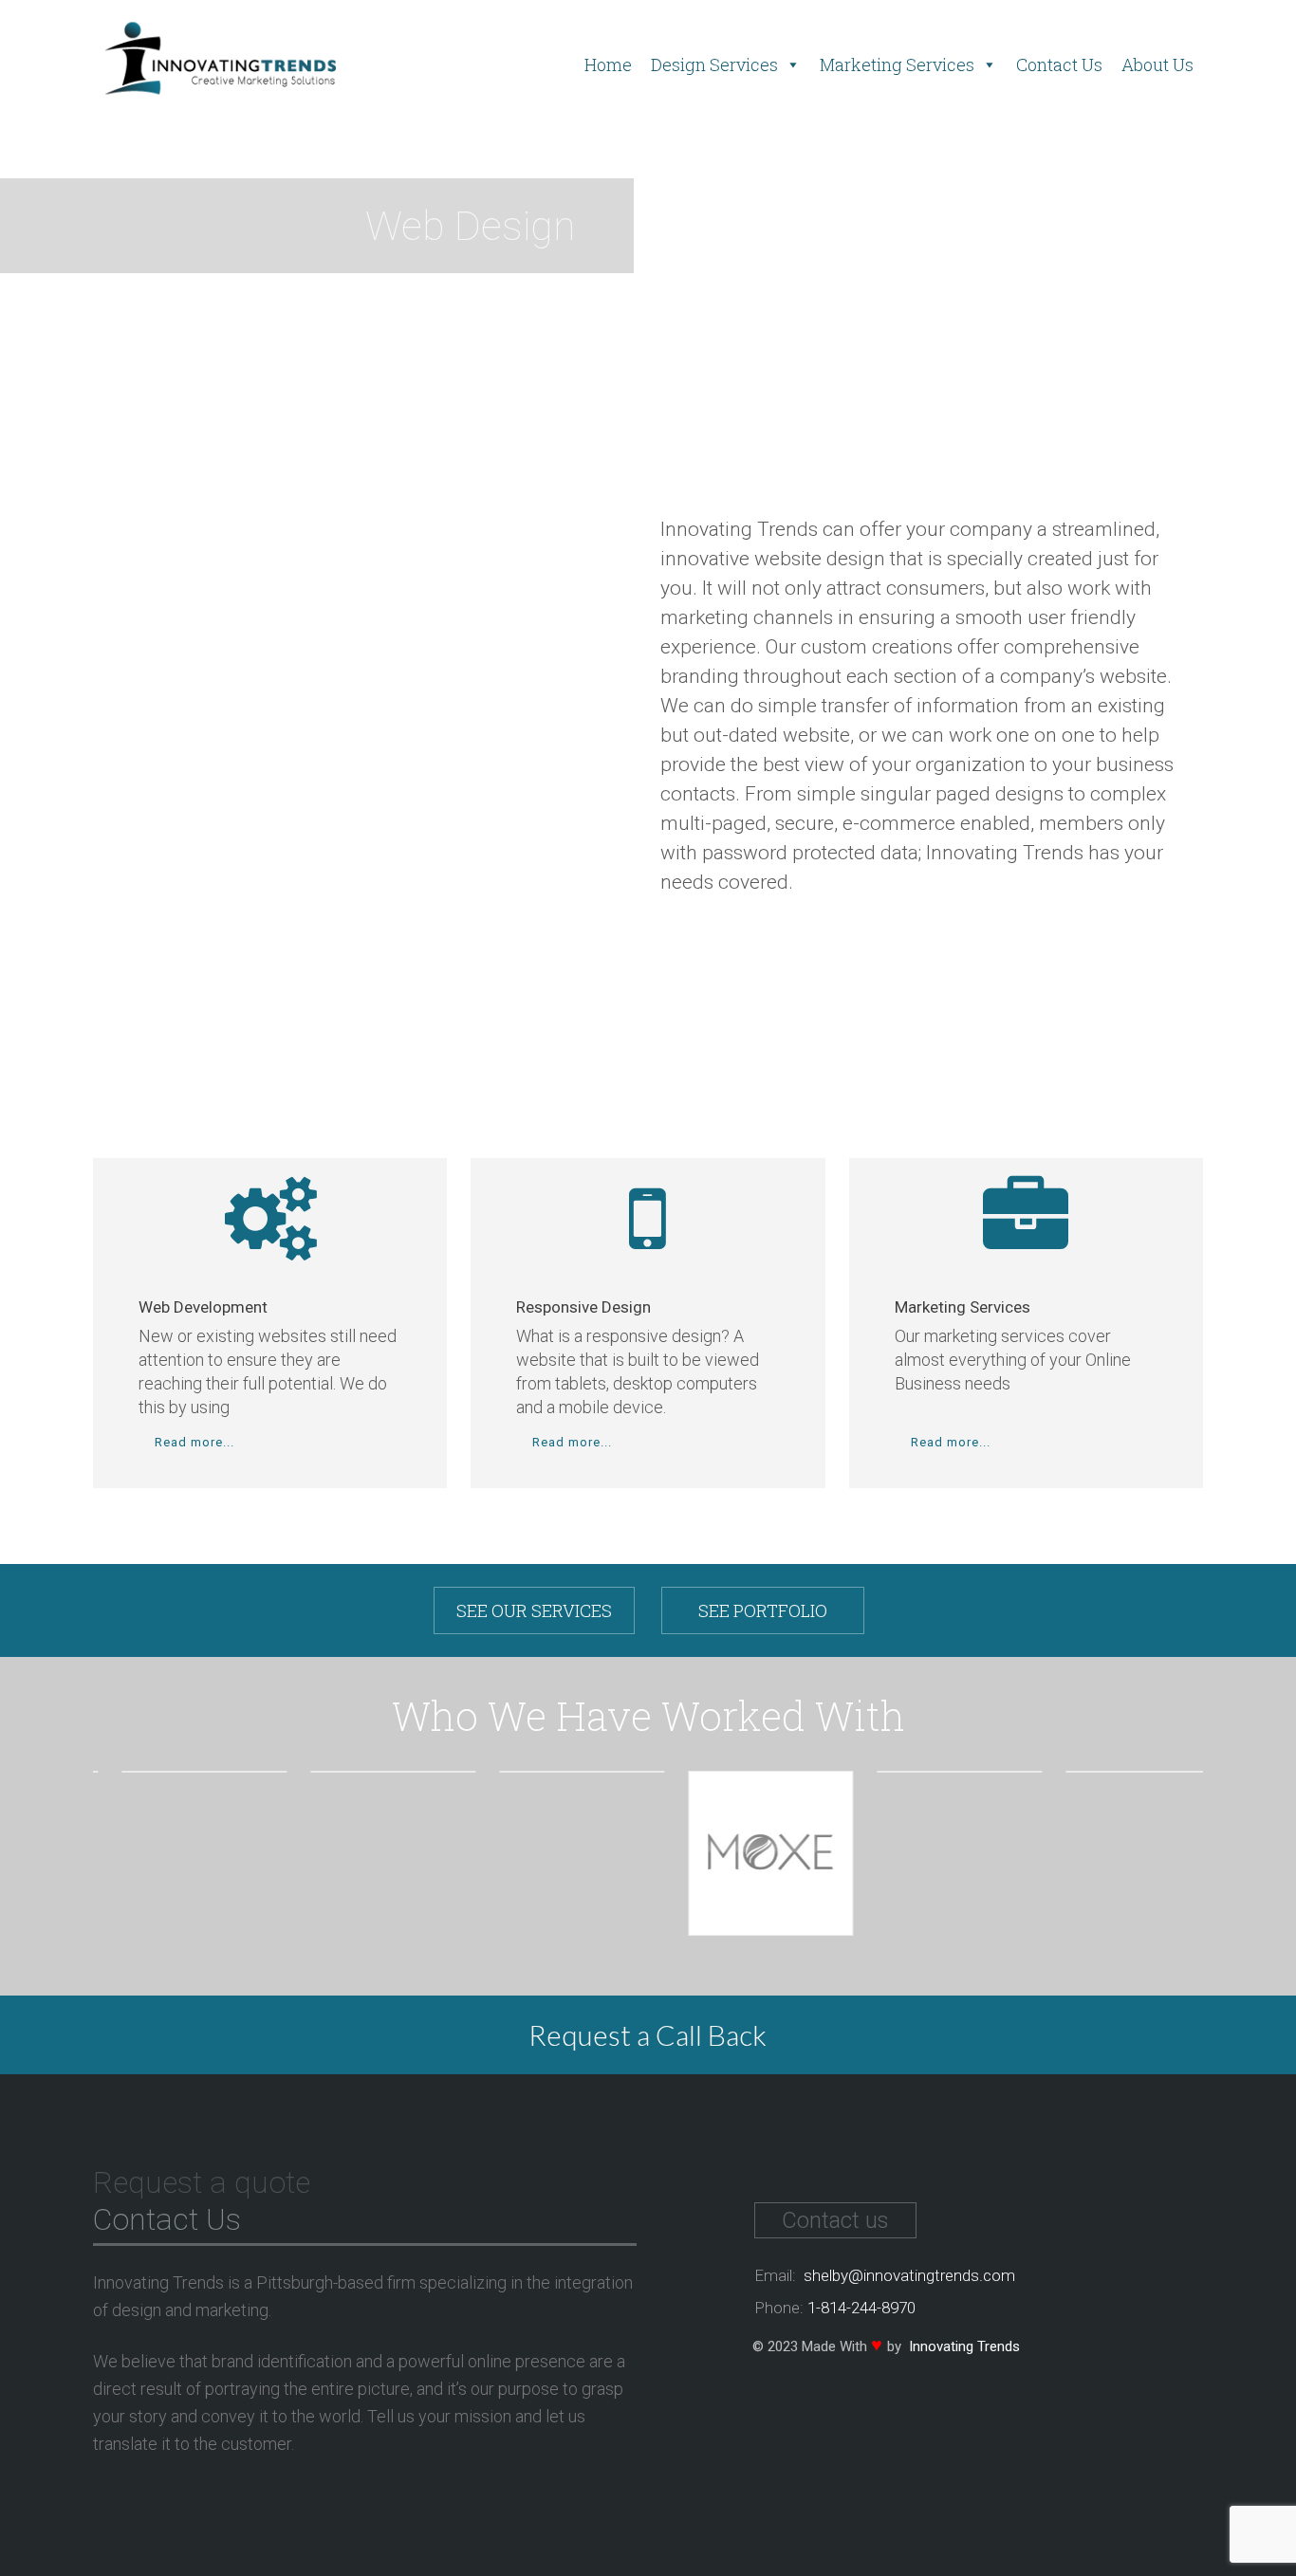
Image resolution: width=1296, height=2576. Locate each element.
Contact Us (1059, 64)
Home (608, 64)
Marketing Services (897, 64)
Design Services (714, 64)
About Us (1157, 64)
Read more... (193, 1442)
